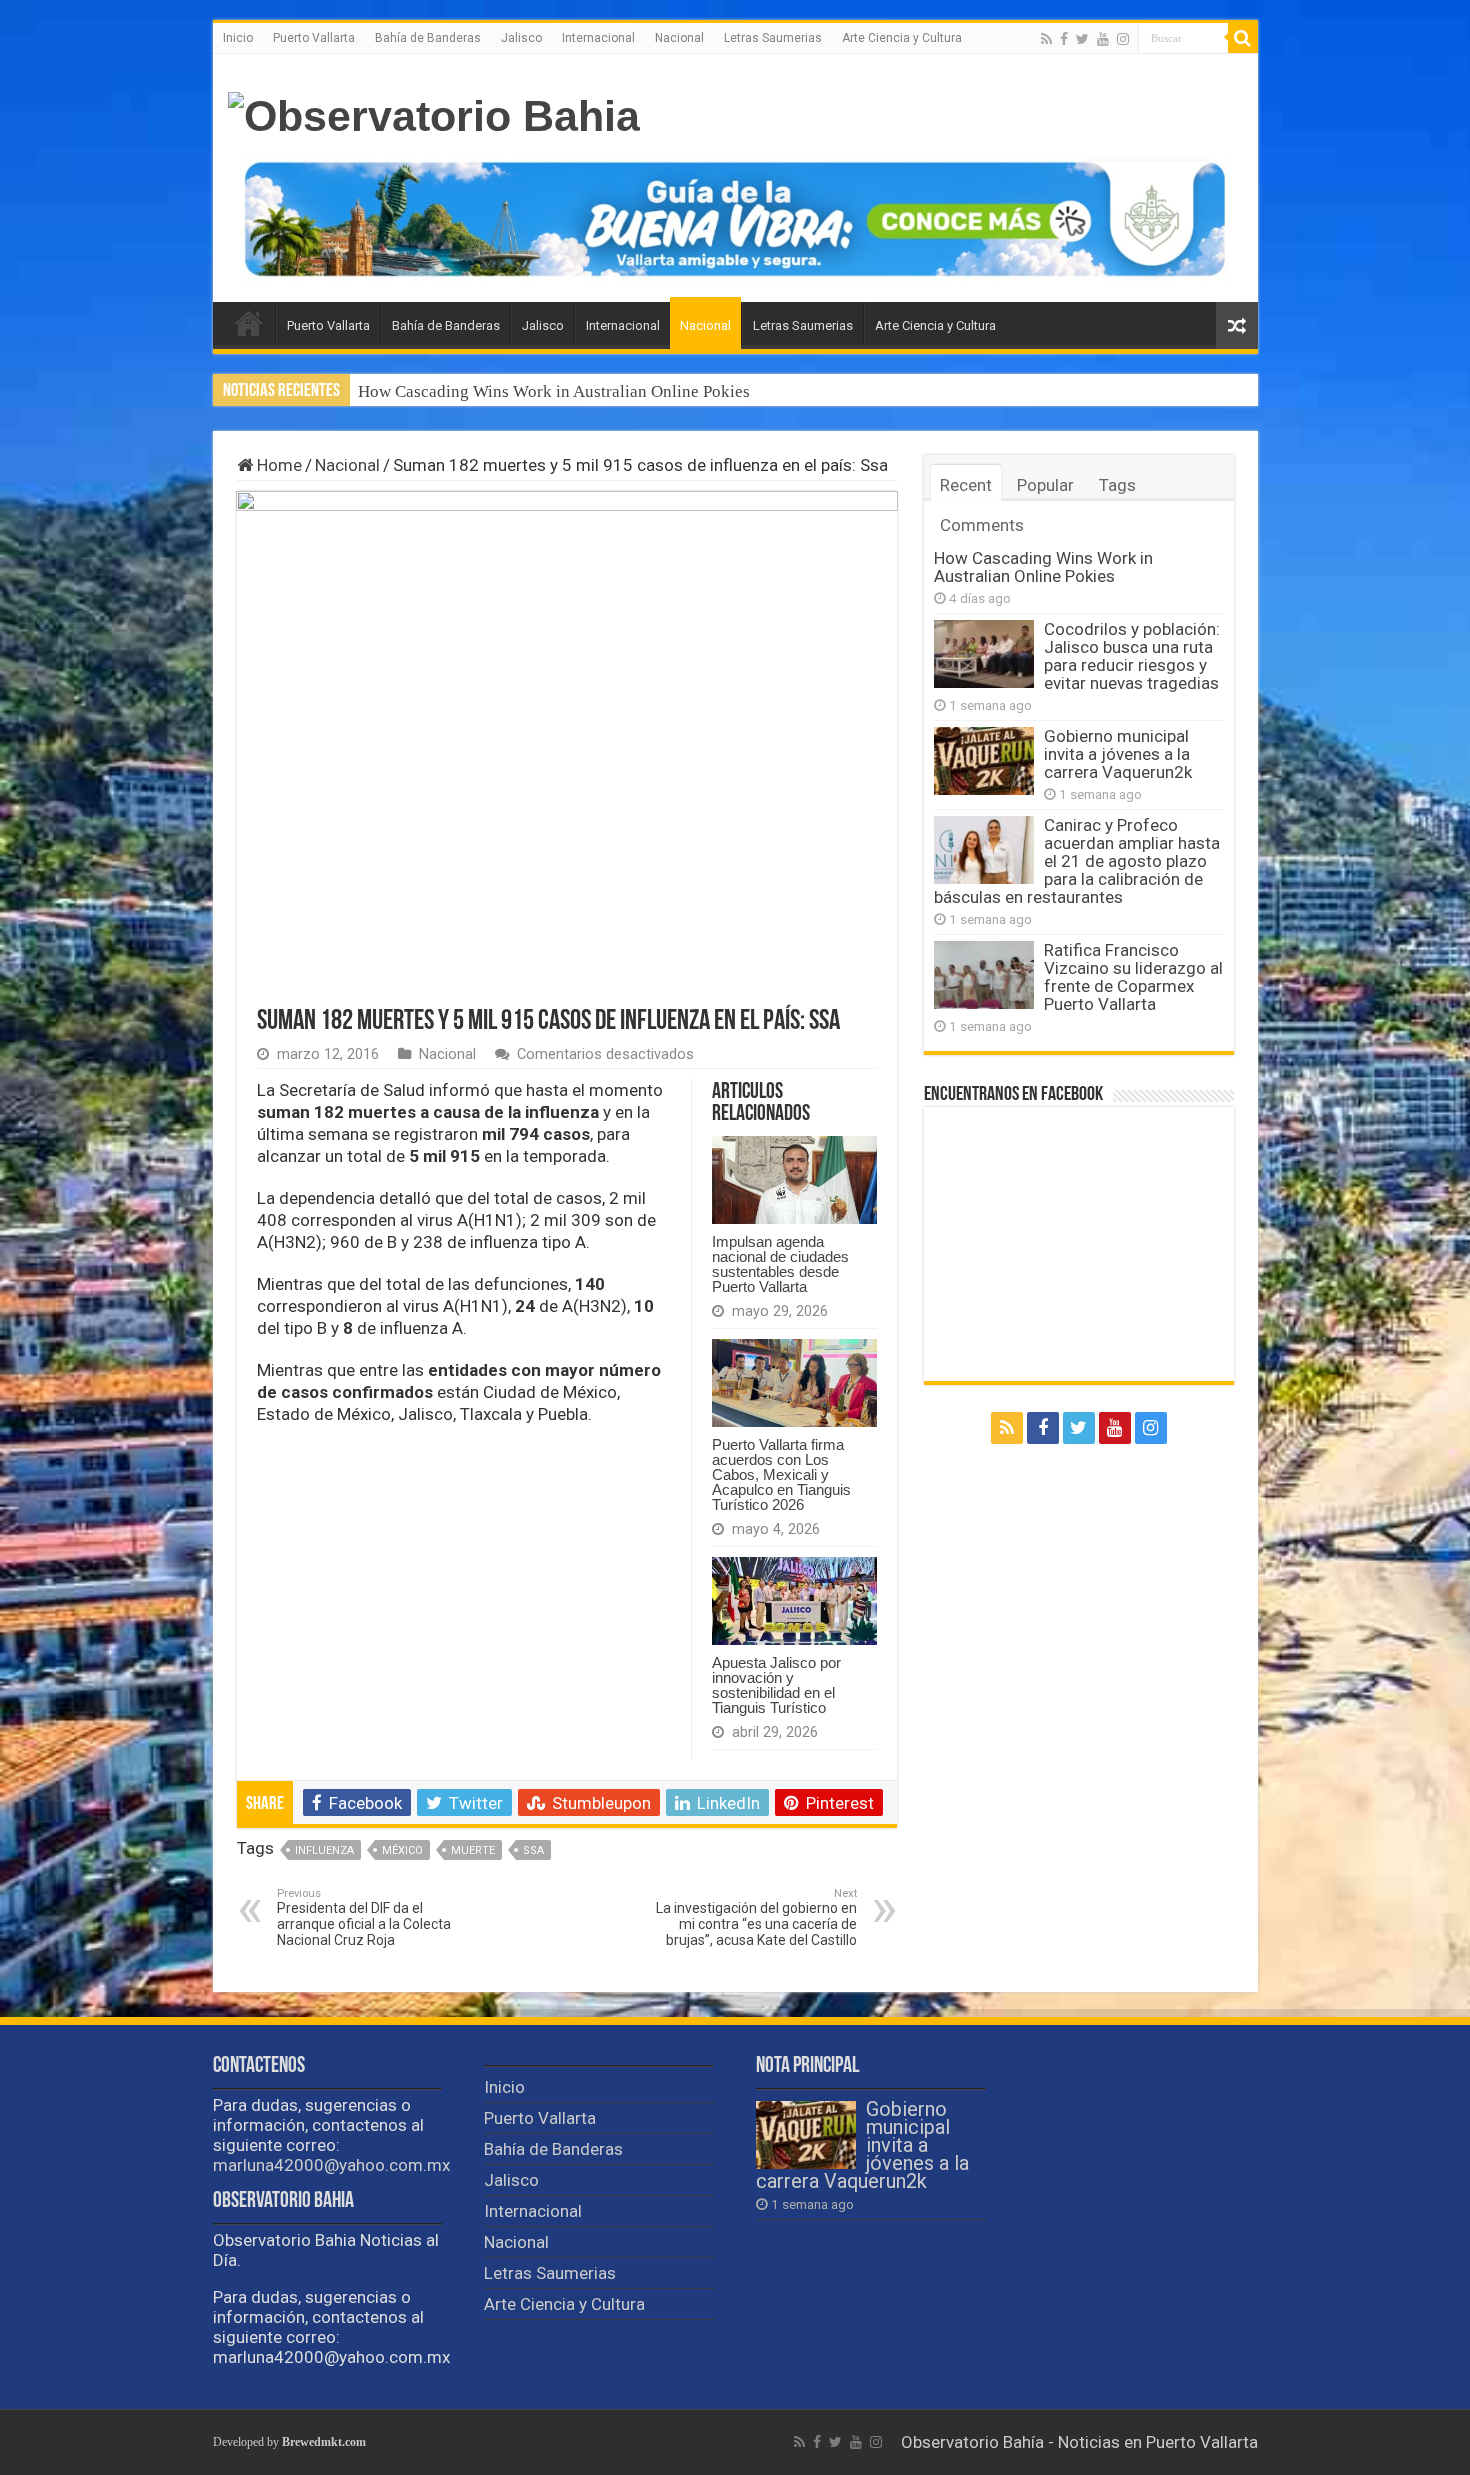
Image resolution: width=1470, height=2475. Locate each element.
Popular (1045, 485)
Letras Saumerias (773, 38)
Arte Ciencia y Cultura (902, 38)
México (402, 1850)
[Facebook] (1064, 39)
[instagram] (1123, 39)
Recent (966, 485)
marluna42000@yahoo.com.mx (331, 2165)
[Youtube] (1103, 39)
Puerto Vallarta (314, 38)
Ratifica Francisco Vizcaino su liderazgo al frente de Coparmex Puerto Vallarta (1133, 977)
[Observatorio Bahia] (434, 113)
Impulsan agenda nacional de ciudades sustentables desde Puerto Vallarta (780, 1264)
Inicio (238, 38)
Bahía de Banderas (428, 38)
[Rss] (1046, 39)
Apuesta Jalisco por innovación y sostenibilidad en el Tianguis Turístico (776, 1685)
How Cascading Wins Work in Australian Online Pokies (554, 391)
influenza (324, 1850)
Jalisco (521, 38)
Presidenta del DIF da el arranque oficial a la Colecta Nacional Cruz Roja (364, 1917)
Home (277, 465)
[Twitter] (1082, 39)
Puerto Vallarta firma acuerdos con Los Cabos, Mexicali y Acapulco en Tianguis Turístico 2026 (781, 1474)
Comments (982, 525)
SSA (533, 1850)
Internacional (598, 38)
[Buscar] (1243, 38)
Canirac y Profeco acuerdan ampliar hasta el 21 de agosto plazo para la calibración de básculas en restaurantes (1077, 861)
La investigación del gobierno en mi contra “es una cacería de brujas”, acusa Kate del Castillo (756, 1917)
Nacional (679, 38)
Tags (1117, 485)
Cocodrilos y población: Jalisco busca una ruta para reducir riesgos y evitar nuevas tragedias (1132, 656)
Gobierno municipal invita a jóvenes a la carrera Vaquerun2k (1118, 754)
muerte (473, 1850)
